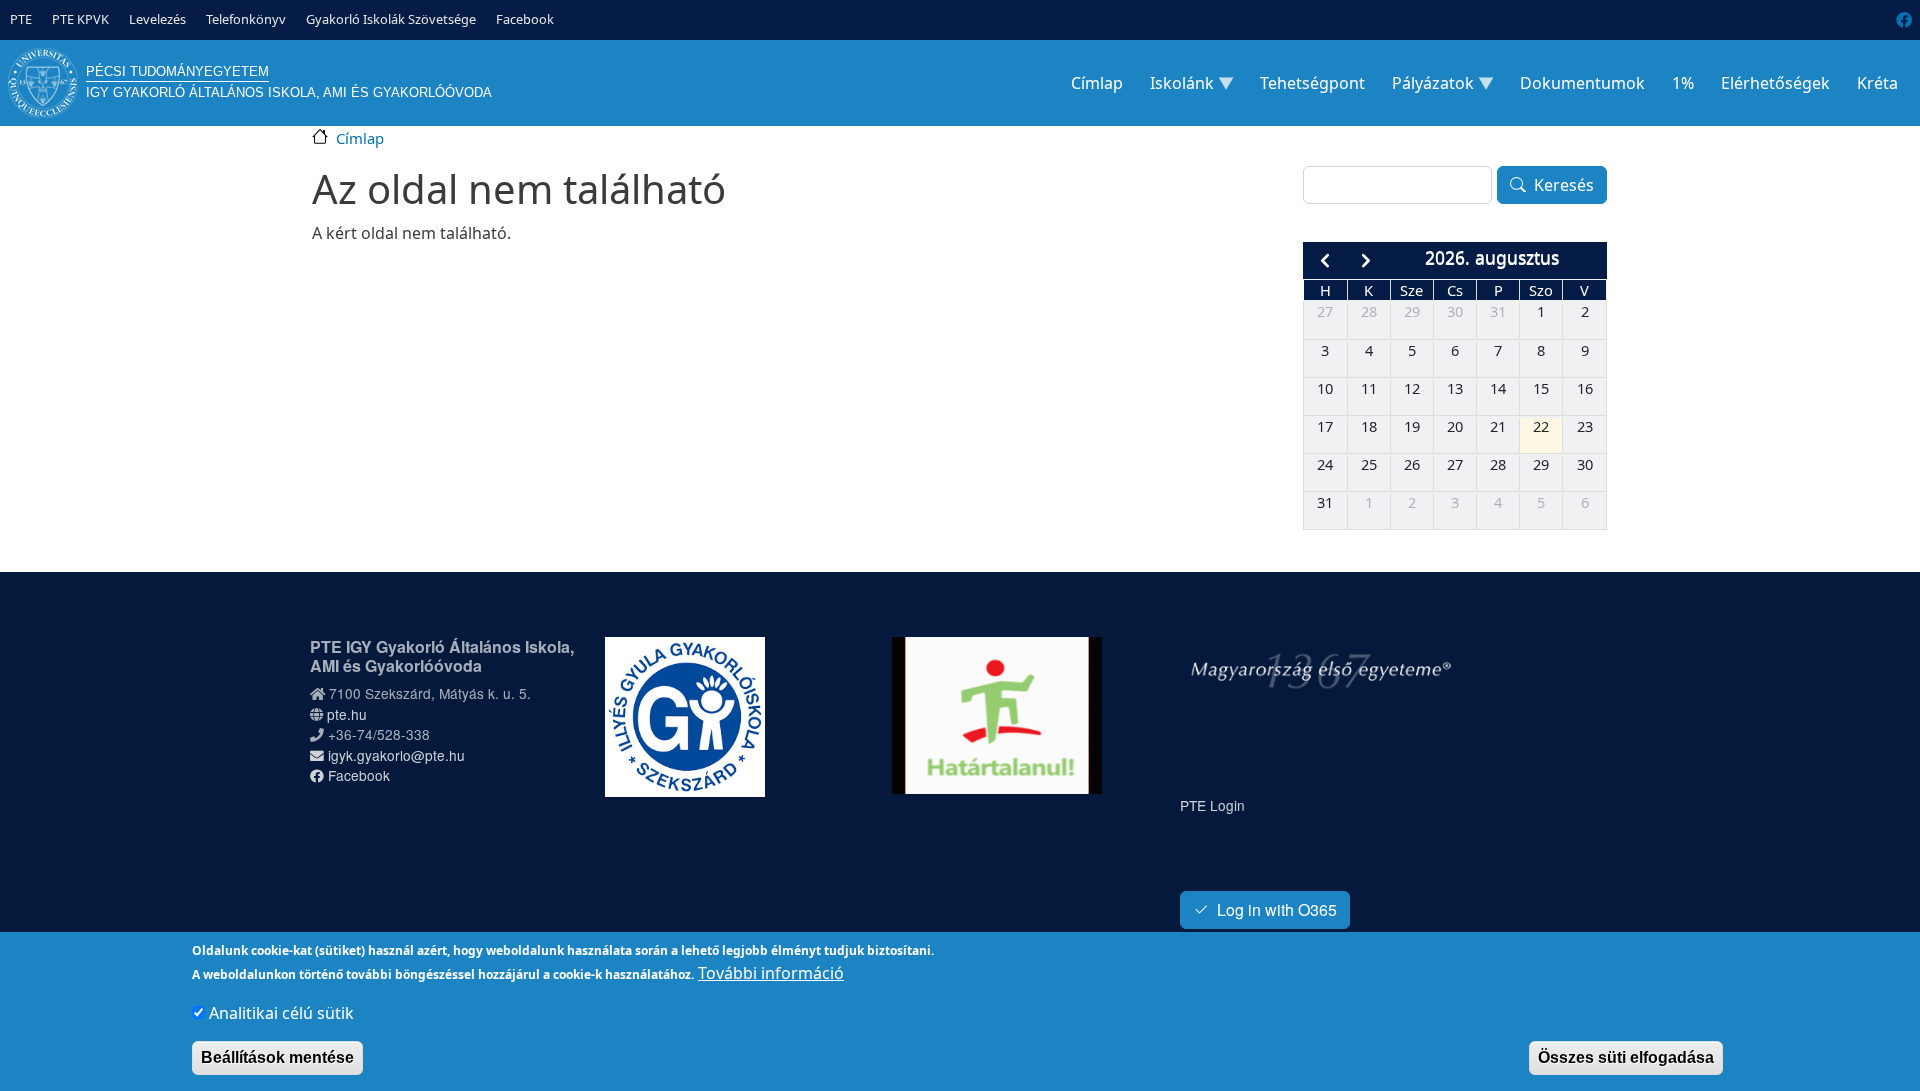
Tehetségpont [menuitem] (1312, 83)
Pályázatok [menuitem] (1427, 88)
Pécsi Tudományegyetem (177, 71)
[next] (1366, 260)
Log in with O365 (1277, 909)
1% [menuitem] (1683, 83)
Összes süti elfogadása (1626, 1057)
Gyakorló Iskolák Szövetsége (391, 19)
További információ (771, 973)
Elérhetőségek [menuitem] (1775, 83)
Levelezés (157, 19)
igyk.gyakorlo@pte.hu (394, 755)
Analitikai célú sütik (281, 1013)
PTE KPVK (80, 19)
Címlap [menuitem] (1097, 83)
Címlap (360, 138)
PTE (21, 19)
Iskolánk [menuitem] (1176, 88)
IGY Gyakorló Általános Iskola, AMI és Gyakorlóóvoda (289, 92)
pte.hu (347, 714)
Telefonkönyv (246, 19)
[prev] (1324, 260)
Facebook (525, 19)
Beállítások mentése (277, 1057)
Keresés (1564, 185)
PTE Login (1212, 805)
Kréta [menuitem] (1877, 83)
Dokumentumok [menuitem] (1582, 83)
